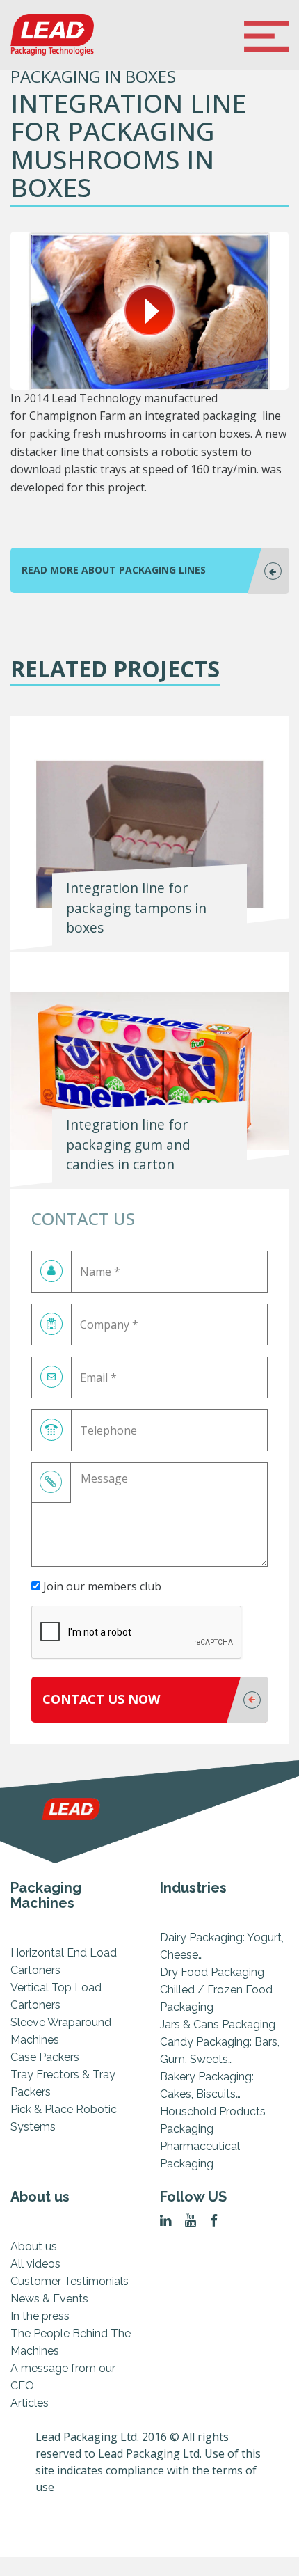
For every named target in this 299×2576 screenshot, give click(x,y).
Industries (193, 1888)
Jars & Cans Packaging (218, 2024)
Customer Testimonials (70, 2281)
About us (40, 2197)
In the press (40, 2316)
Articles (30, 2403)
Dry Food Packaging (212, 1972)
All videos (35, 2264)
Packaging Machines (46, 1895)
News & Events (49, 2299)
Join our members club (101, 1586)
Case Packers (45, 2057)
